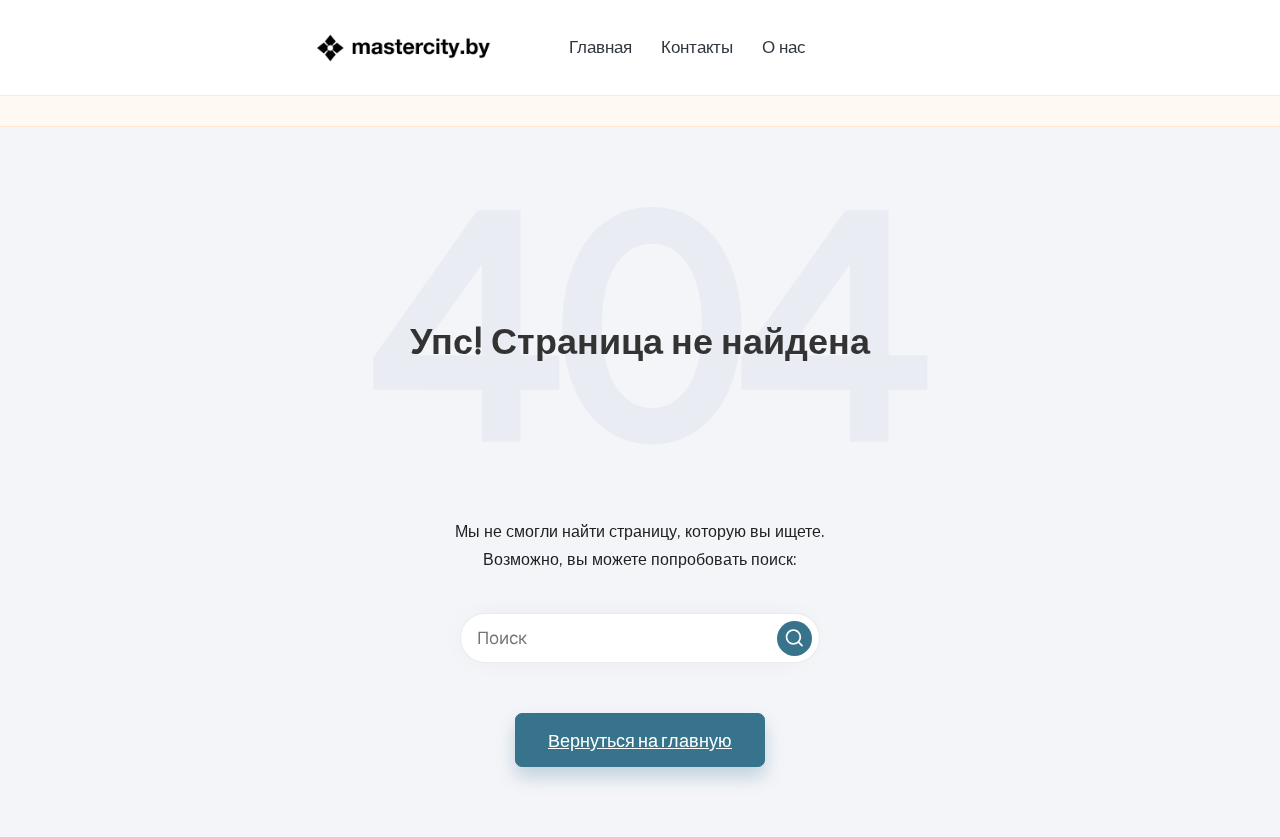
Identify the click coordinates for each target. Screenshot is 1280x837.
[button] (794, 638)
